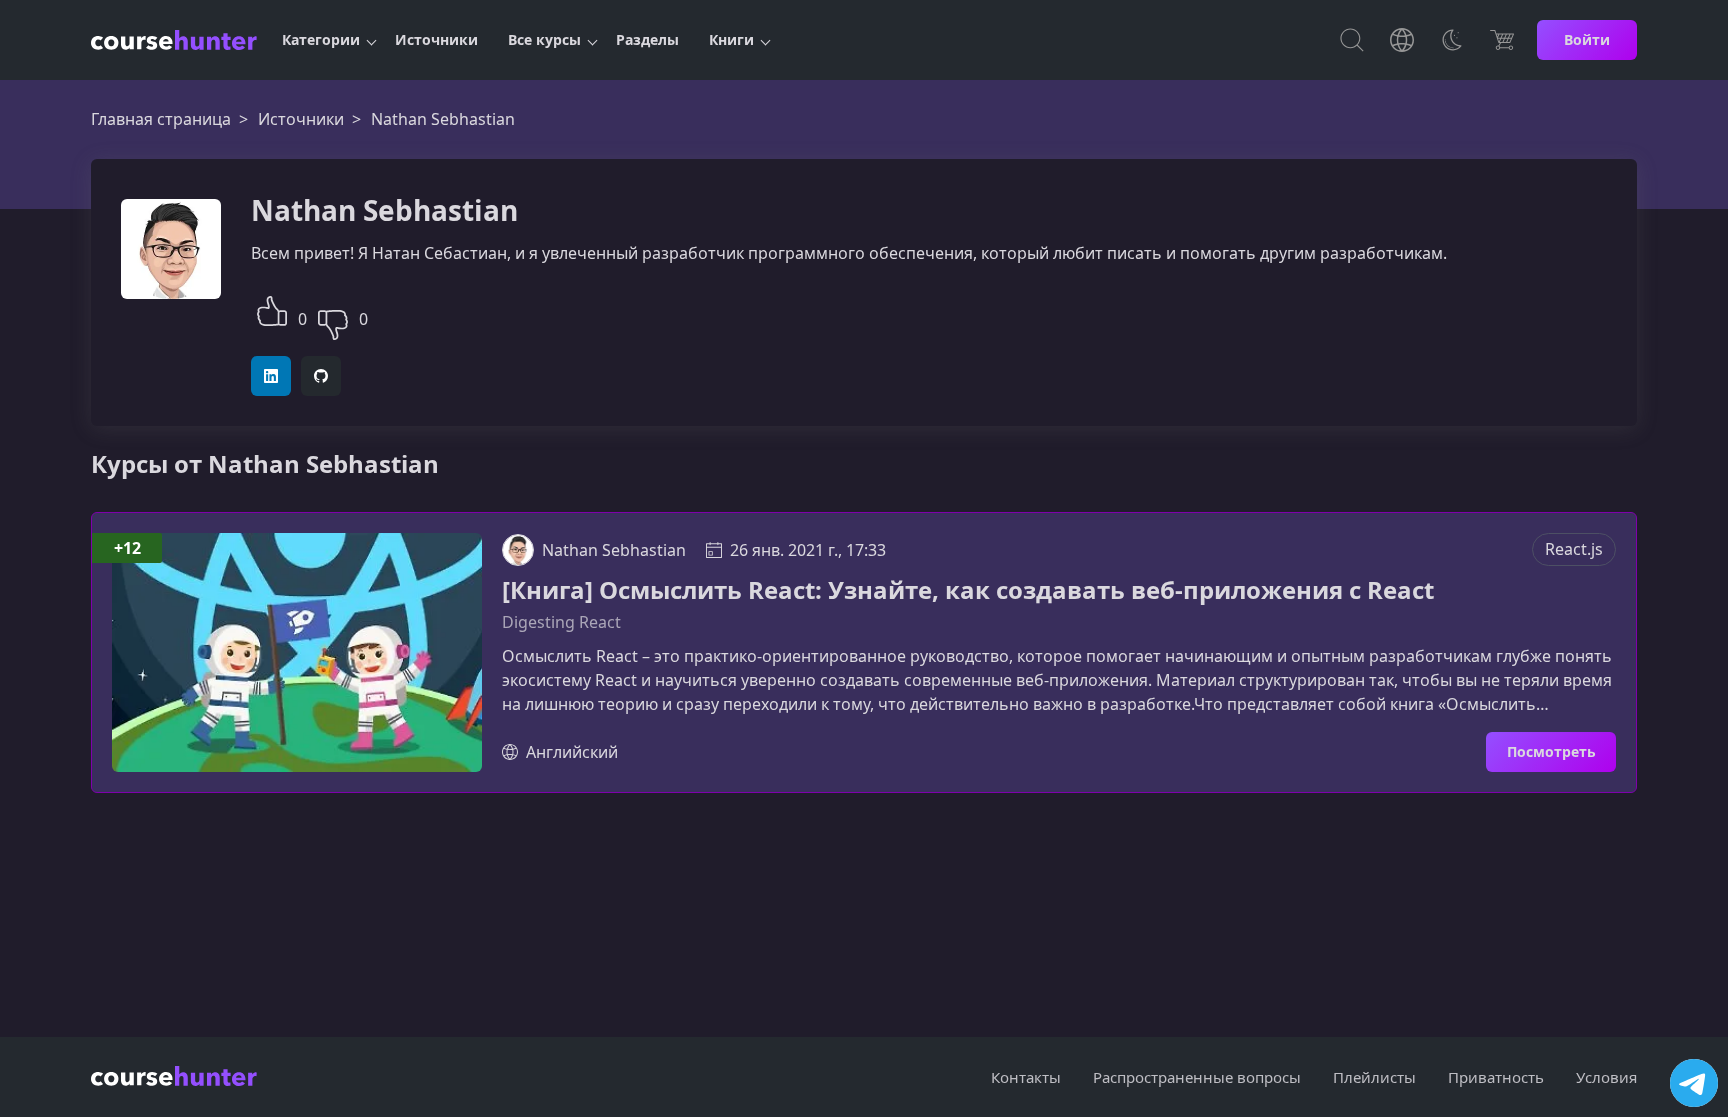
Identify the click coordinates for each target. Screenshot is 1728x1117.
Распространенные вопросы (1197, 1077)
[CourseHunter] (174, 40)
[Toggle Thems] (1452, 40)
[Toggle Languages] (1402, 40)
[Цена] (1502, 40)
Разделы (647, 39)
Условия (1606, 1077)
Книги (731, 39)
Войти (1587, 39)
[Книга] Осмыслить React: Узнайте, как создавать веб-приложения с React (968, 590)
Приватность (1496, 1077)
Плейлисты (1374, 1077)
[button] (272, 308)
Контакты (1026, 1077)
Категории (321, 39)
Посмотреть (1551, 751)
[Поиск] (1352, 40)
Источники (436, 39)
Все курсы (544, 39)
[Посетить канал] (1694, 1083)
